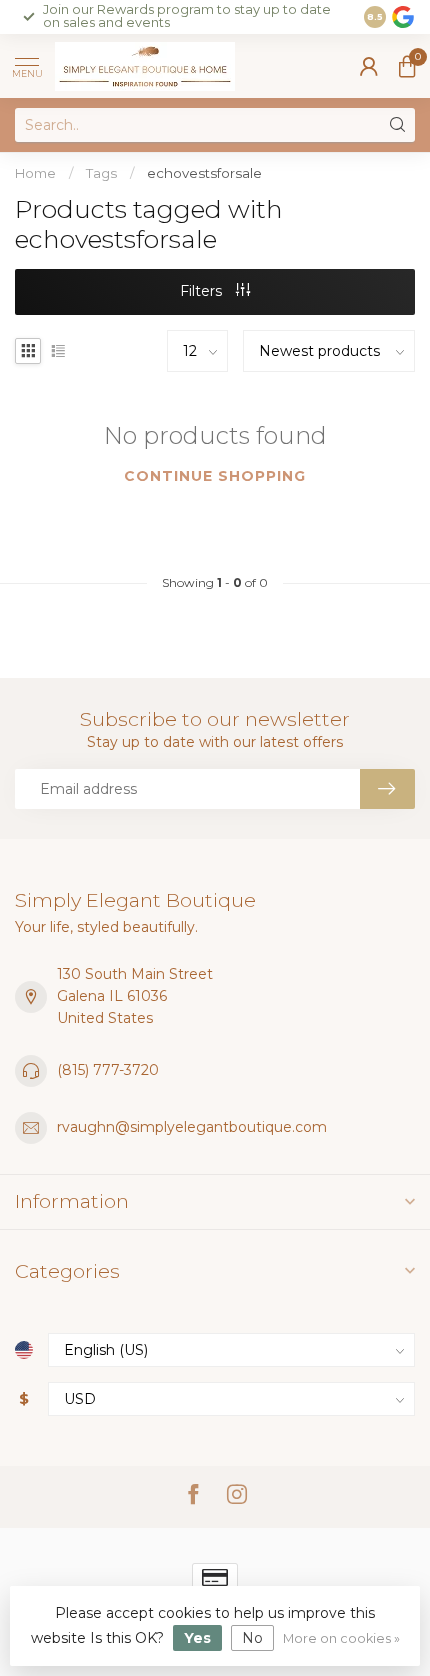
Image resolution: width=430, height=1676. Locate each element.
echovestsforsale (204, 173)
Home (35, 173)
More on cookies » (341, 1638)
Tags (101, 173)
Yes (197, 1638)
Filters (203, 291)
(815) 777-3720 (108, 1070)
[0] (407, 66)
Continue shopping (215, 476)
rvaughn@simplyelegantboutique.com (192, 1127)
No (252, 1638)
